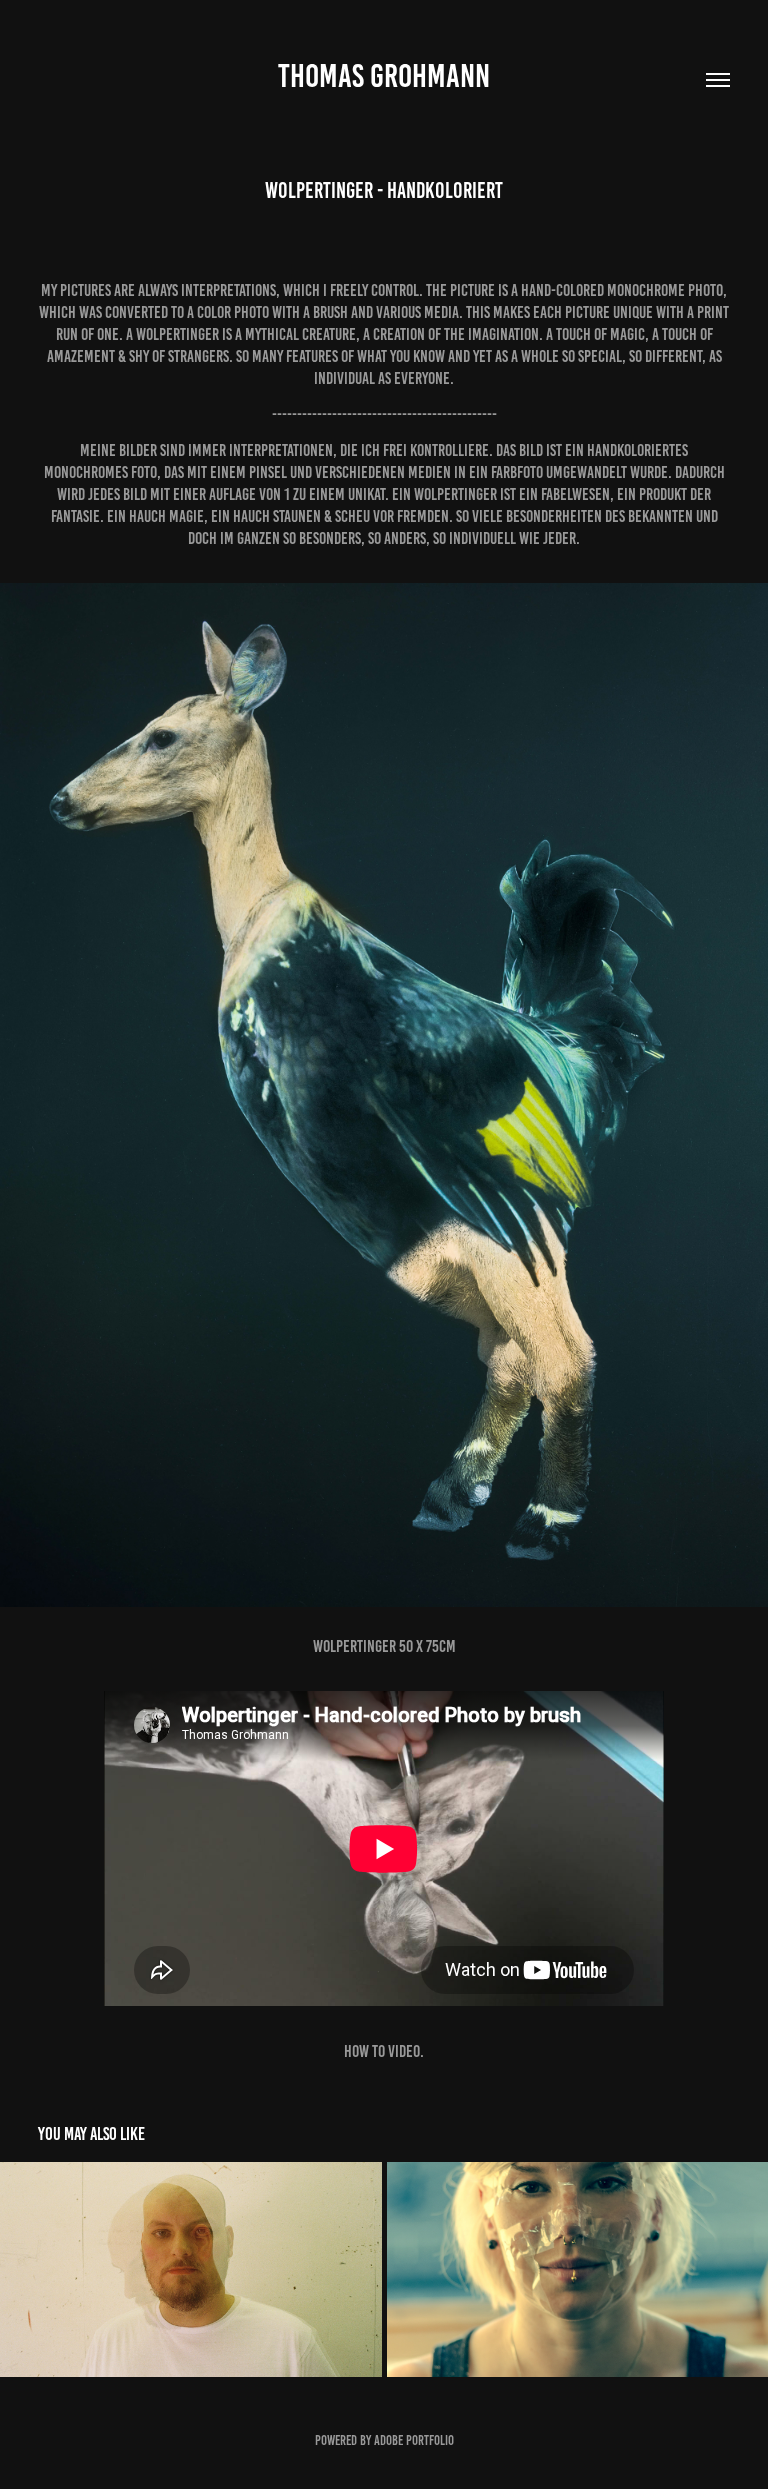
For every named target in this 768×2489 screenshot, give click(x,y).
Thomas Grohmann (384, 76)
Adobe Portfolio (414, 2440)
